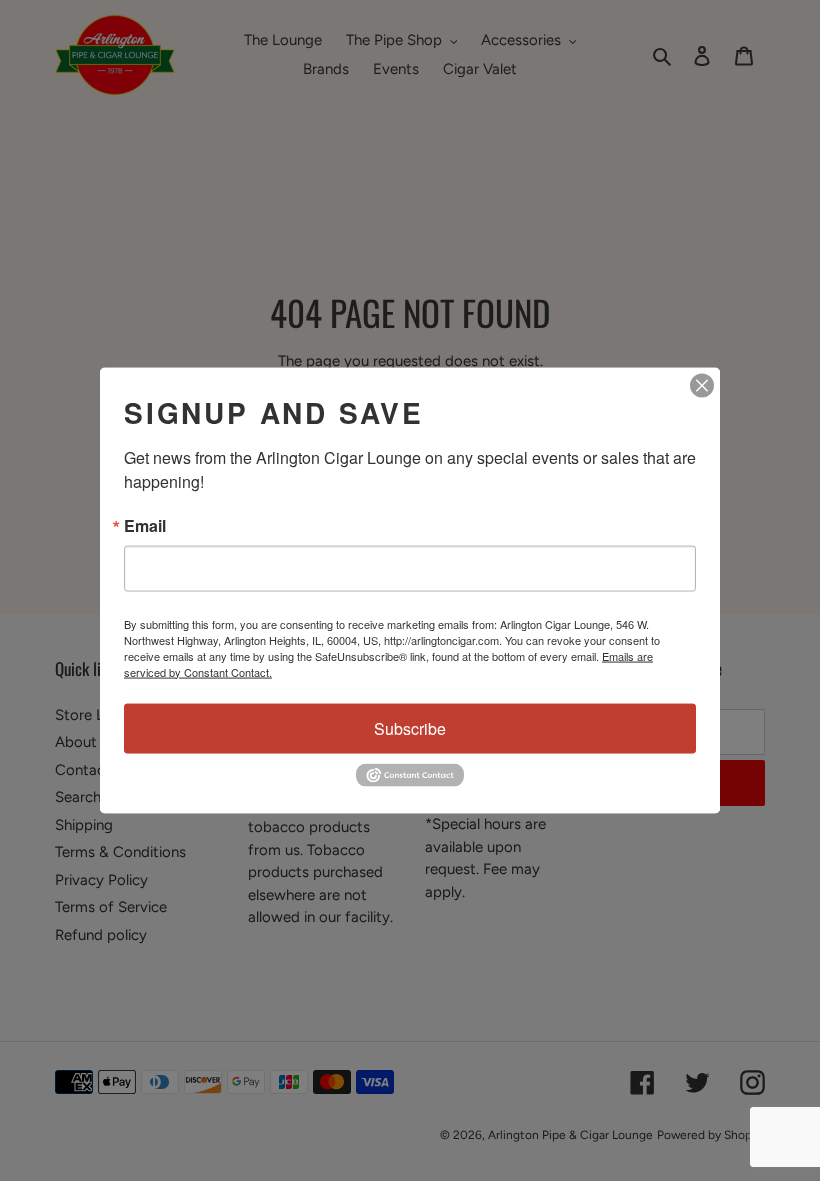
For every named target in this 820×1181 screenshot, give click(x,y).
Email (145, 525)
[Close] (702, 385)
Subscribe (410, 727)
